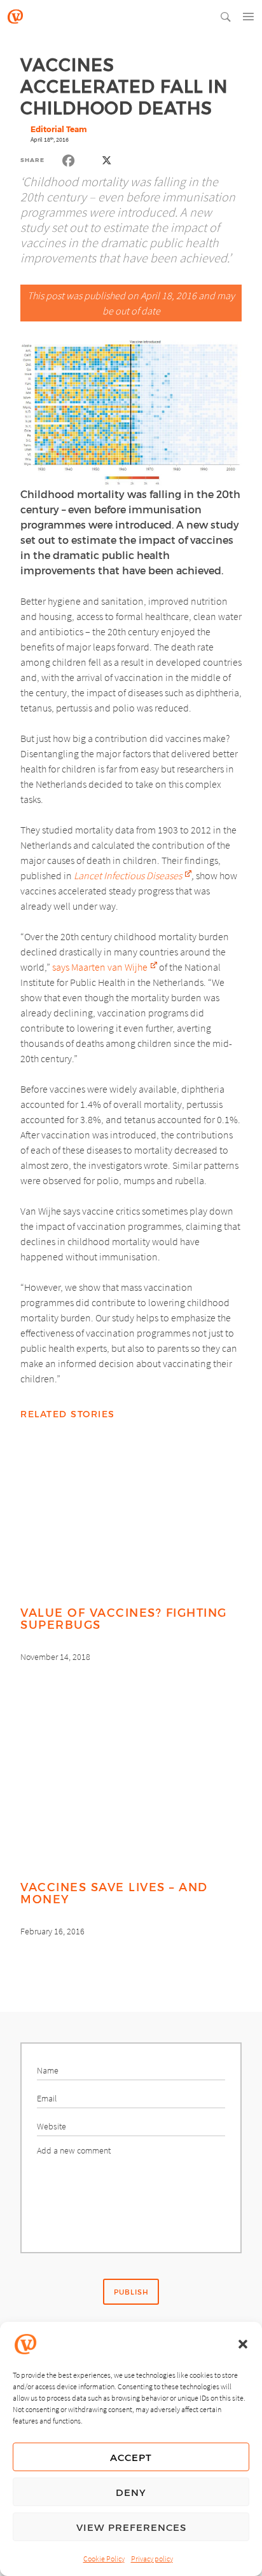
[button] (243, 2344)
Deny (131, 2492)
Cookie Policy (104, 2559)
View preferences (131, 2527)
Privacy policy (152, 2559)
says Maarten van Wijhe (100, 967)
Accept (131, 2457)
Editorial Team (59, 129)
